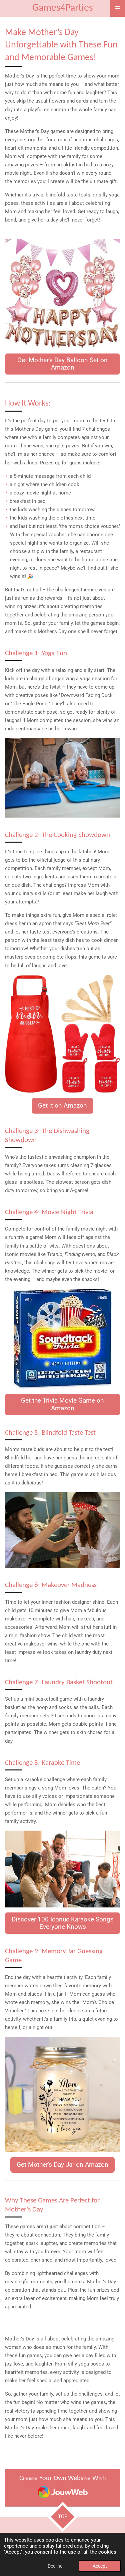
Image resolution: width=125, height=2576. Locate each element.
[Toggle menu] (118, 8)
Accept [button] (100, 2566)
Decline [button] (55, 2566)
